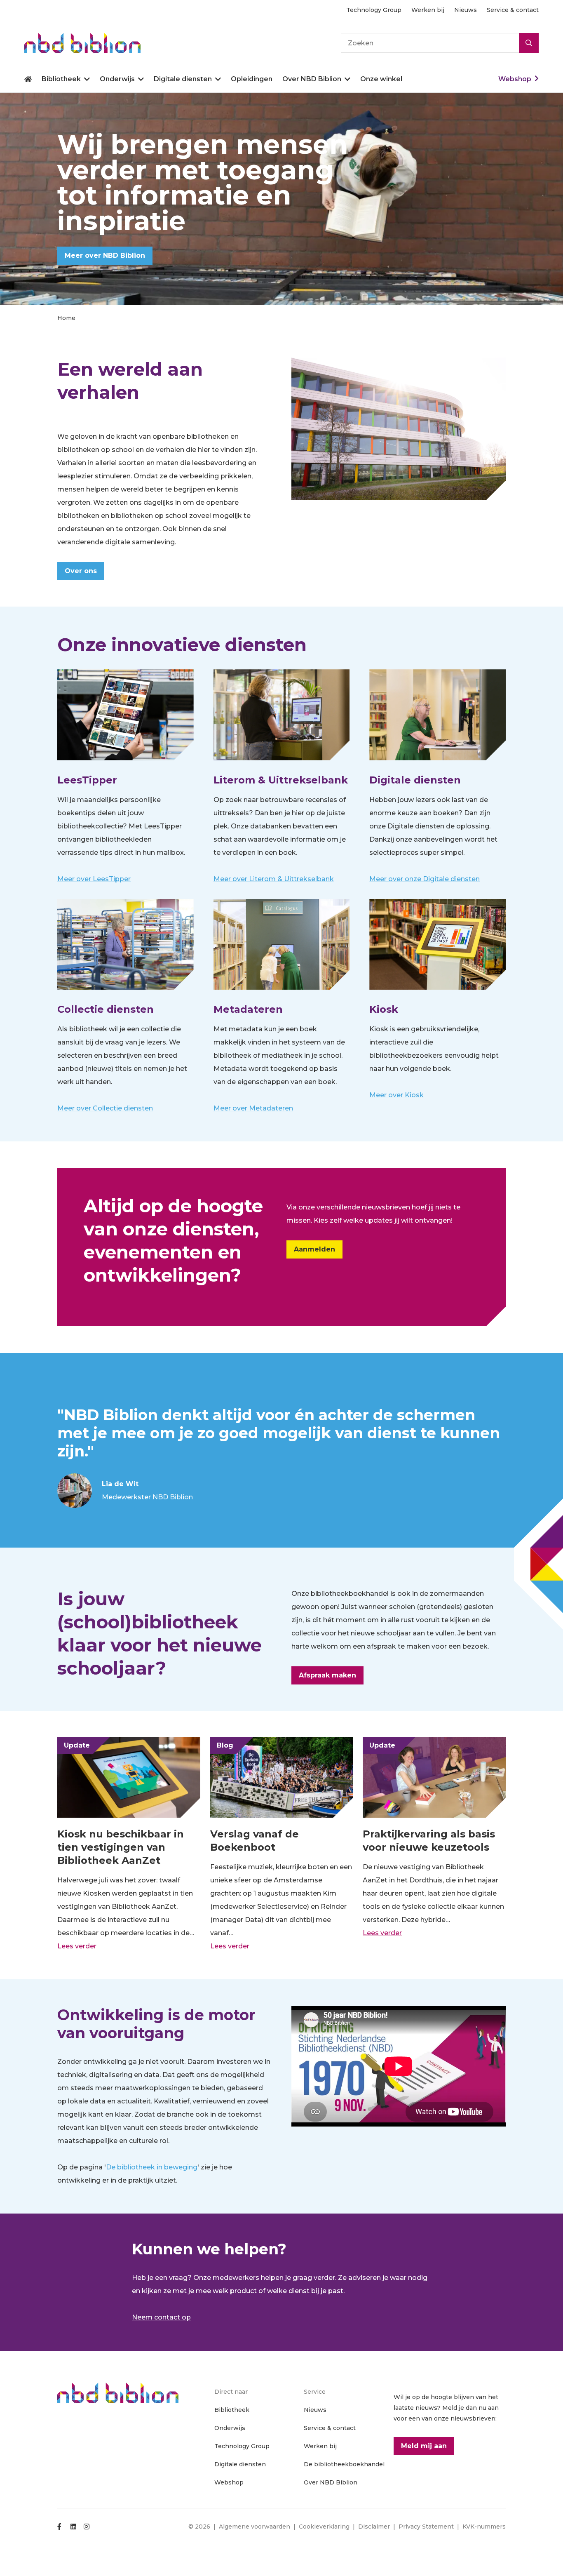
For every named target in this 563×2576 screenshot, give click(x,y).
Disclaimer (374, 2527)
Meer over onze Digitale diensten (425, 879)
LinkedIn (73, 2527)
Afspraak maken (327, 1675)
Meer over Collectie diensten (105, 1108)
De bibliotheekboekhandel (344, 2464)
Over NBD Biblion (312, 79)
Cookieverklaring (324, 2527)
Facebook (60, 2527)
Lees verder (77, 1946)
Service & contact (513, 10)
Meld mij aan (424, 2446)
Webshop (515, 79)
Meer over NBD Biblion (105, 255)
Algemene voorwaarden (255, 2527)
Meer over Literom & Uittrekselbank (274, 879)
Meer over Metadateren (253, 1108)
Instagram (87, 2527)
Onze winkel (381, 79)
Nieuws (466, 10)
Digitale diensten (183, 79)
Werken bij (428, 10)
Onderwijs (117, 79)
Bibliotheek (61, 79)
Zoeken (529, 43)
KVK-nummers (484, 2527)
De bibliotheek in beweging (152, 2167)
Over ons (81, 571)
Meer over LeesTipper (94, 879)
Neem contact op (161, 2317)
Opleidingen (252, 79)
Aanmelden (314, 1249)
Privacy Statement (426, 2527)
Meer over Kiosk (396, 1095)
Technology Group (374, 10)
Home (28, 79)
